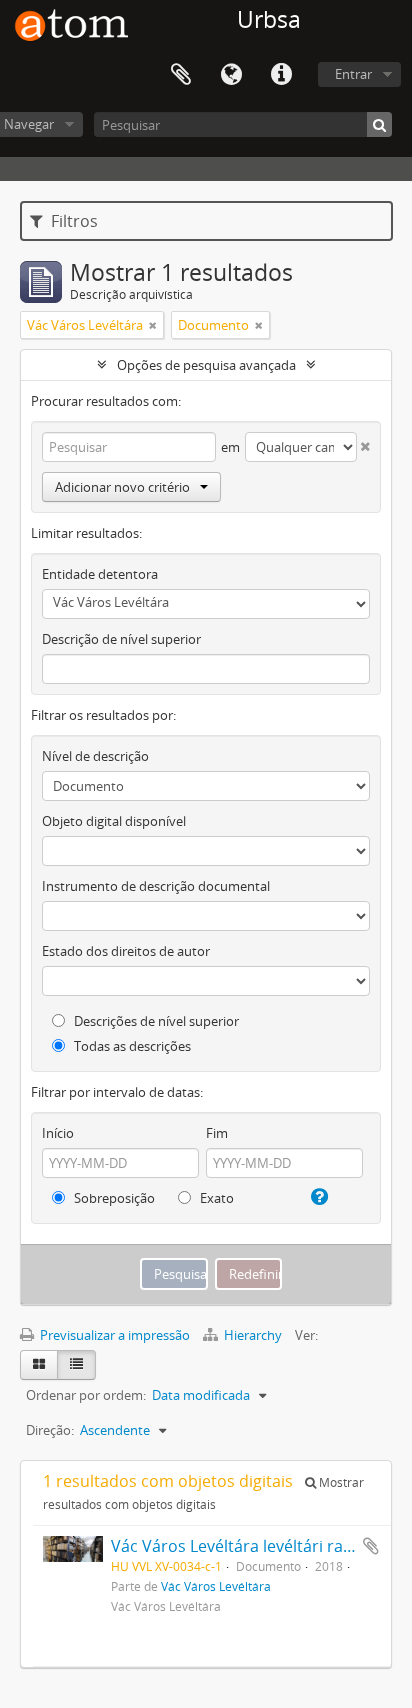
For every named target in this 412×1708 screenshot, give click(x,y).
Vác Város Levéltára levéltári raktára (246, 1546)
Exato (215, 1198)
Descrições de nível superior (155, 1021)
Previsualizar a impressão (113, 1335)
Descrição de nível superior (121, 639)
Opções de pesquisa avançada (206, 365)
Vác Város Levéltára (216, 1586)
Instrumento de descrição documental (156, 886)
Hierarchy (253, 1335)
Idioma (231, 75)
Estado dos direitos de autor (126, 951)
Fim (217, 1133)
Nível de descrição (95, 756)
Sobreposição (113, 1198)
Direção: (50, 1430)
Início (58, 1133)
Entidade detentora (100, 574)
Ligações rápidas (281, 75)
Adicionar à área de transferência (371, 1546)
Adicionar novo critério (122, 487)
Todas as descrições (131, 1046)
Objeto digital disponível (114, 821)
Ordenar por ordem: (86, 1395)
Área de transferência (181, 75)
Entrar (353, 74)
